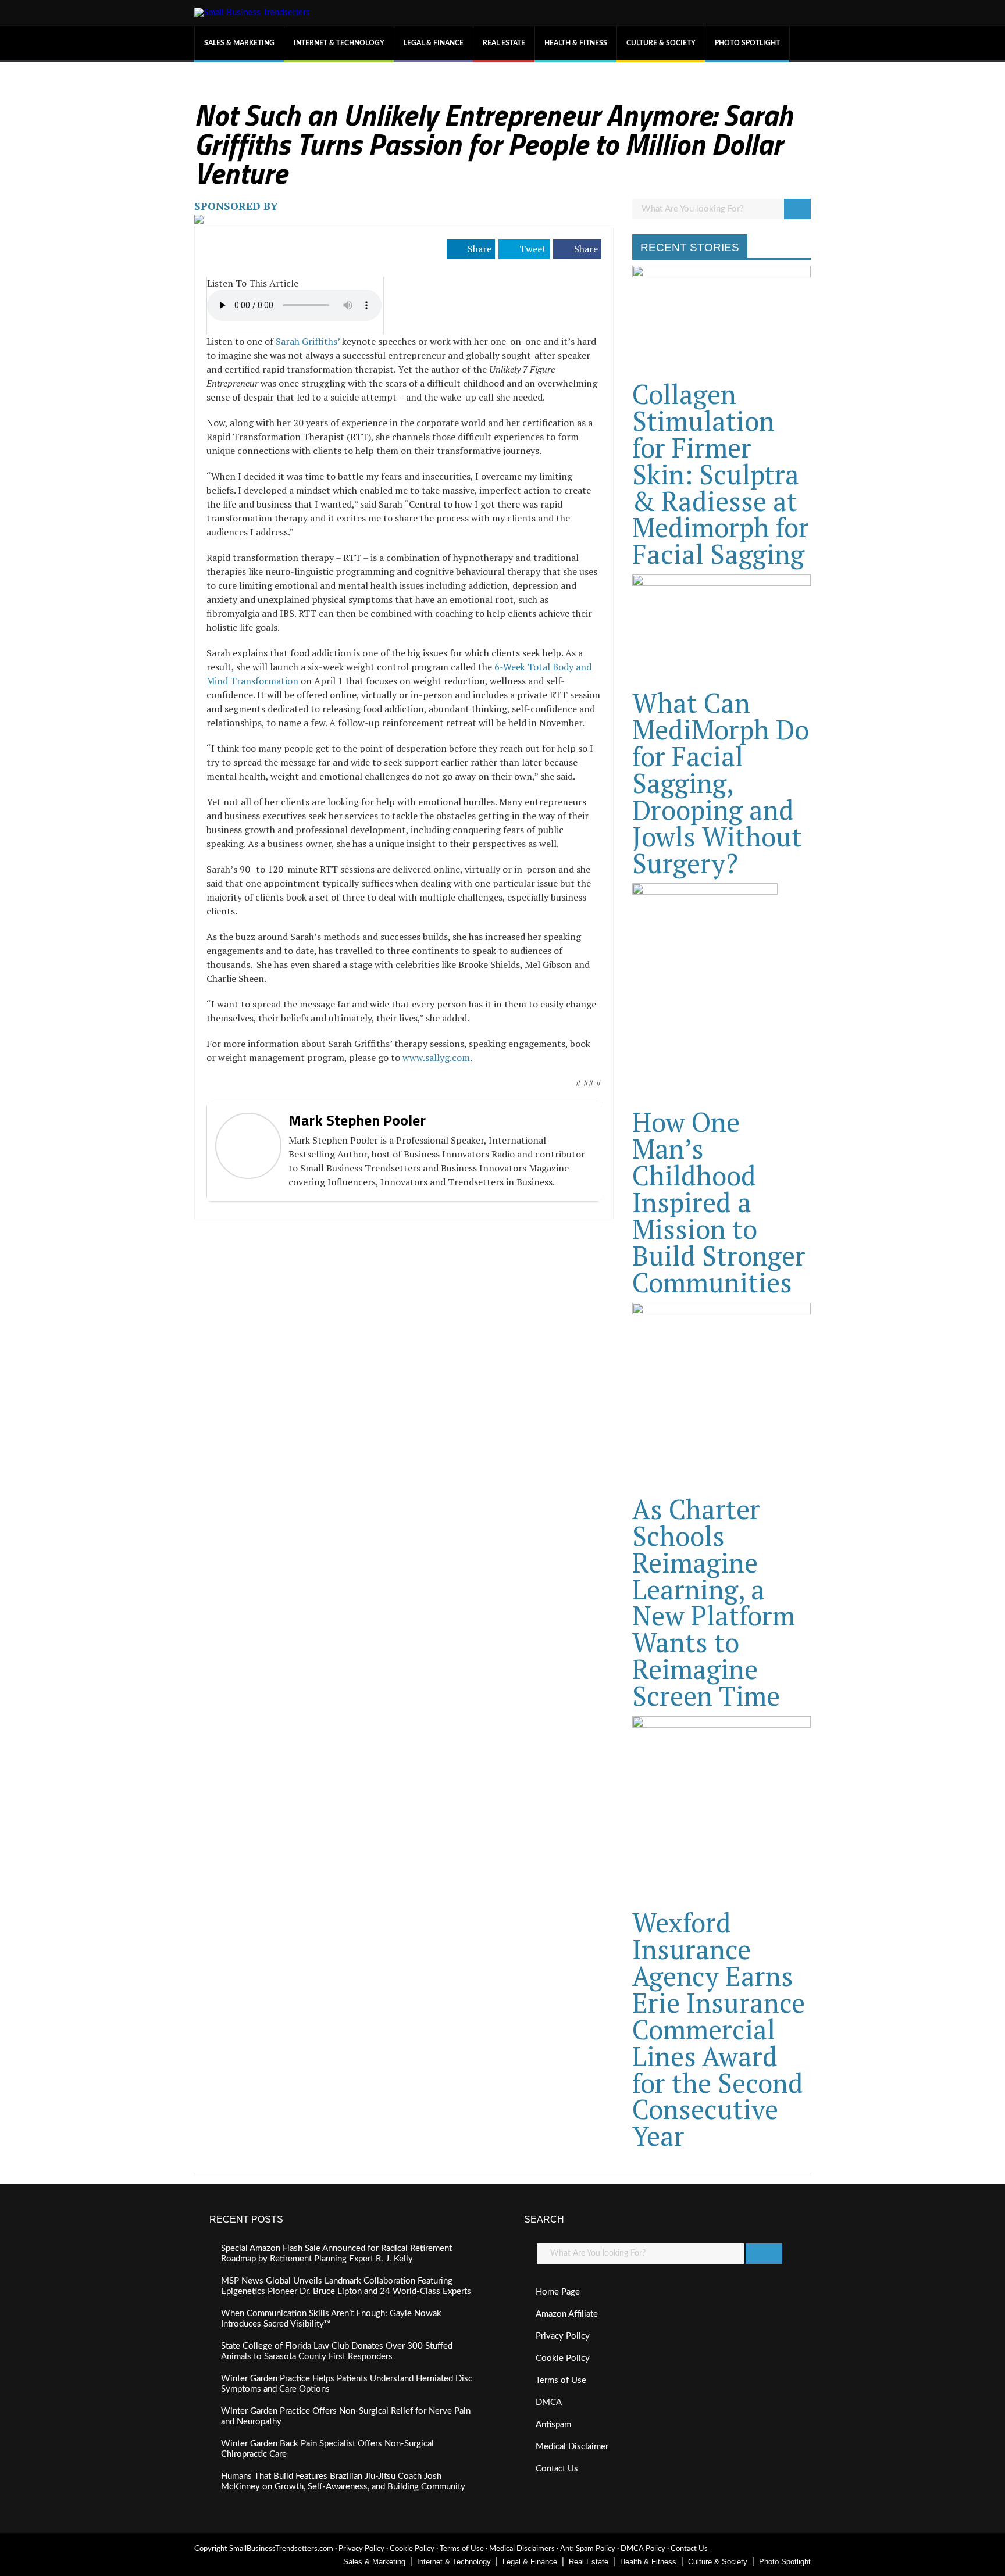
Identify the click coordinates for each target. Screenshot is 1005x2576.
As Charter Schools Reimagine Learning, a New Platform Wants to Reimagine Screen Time (714, 1602)
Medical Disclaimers (522, 2549)
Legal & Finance (434, 43)
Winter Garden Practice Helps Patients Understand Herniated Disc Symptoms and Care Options (347, 2384)
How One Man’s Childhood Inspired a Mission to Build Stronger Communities (719, 1202)
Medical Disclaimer (572, 2447)
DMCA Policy (643, 2549)
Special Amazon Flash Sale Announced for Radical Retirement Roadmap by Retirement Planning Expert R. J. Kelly (336, 2254)
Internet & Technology (339, 43)
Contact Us (557, 2469)
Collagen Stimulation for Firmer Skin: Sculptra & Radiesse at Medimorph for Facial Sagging (721, 474)
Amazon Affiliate (567, 2314)
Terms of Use (561, 2380)
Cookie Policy (563, 2358)
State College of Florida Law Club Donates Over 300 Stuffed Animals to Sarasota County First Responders (337, 2351)
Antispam (553, 2425)
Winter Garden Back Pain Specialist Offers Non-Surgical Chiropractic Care (327, 2449)
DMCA (549, 2402)
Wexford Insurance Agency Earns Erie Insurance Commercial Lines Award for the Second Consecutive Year (719, 2029)
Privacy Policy (563, 2336)
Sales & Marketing (239, 43)
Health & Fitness (576, 43)
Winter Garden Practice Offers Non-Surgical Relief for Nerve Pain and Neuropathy (346, 2416)
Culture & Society (661, 43)
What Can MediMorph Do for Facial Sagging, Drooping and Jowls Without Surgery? (721, 783)
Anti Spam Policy (588, 2549)
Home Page (558, 2292)
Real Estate (504, 43)
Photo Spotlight (747, 43)
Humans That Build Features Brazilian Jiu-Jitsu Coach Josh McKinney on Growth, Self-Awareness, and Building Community (343, 2482)
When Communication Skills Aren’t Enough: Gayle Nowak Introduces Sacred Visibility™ (331, 2319)
